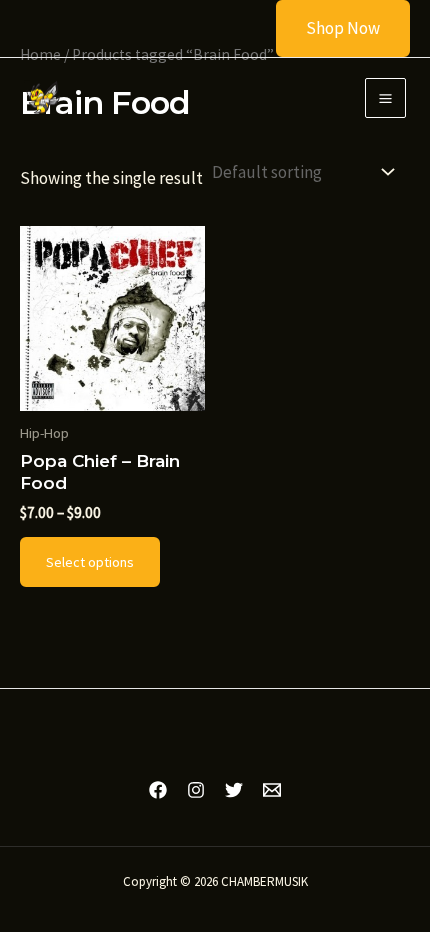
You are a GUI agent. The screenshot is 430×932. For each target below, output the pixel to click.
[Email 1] (272, 790)
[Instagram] (196, 790)
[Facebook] (158, 790)
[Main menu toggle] (385, 98)
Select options (90, 562)
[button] (330, 28)
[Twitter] (234, 790)
